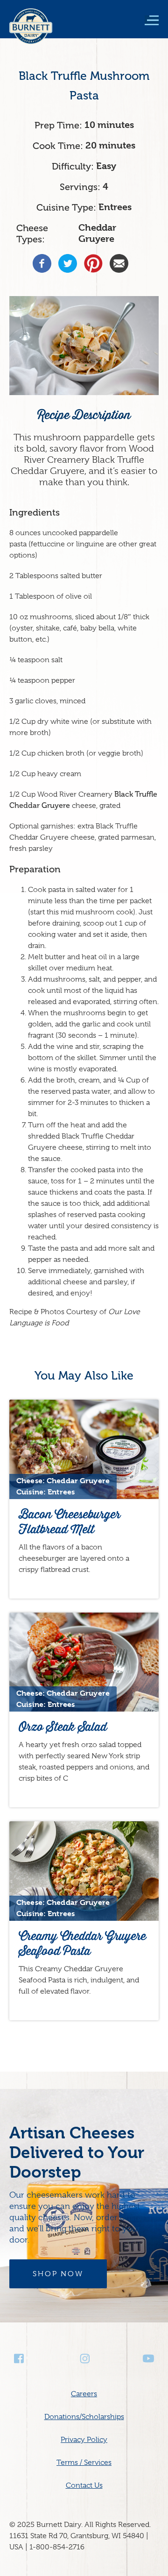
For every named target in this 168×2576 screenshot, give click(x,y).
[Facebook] (42, 263)
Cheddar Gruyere (97, 233)
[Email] (119, 263)
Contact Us (84, 2485)
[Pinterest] (93, 263)
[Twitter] (68, 263)
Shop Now (58, 2274)
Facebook (20, 2359)
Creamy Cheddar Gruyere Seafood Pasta (82, 1943)
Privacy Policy (84, 2440)
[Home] (31, 33)
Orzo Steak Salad (63, 1727)
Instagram (84, 2359)
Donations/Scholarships (84, 2417)
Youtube (148, 2359)
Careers (84, 2394)
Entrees (115, 207)
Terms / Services (84, 2463)
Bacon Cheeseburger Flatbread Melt (70, 1522)
